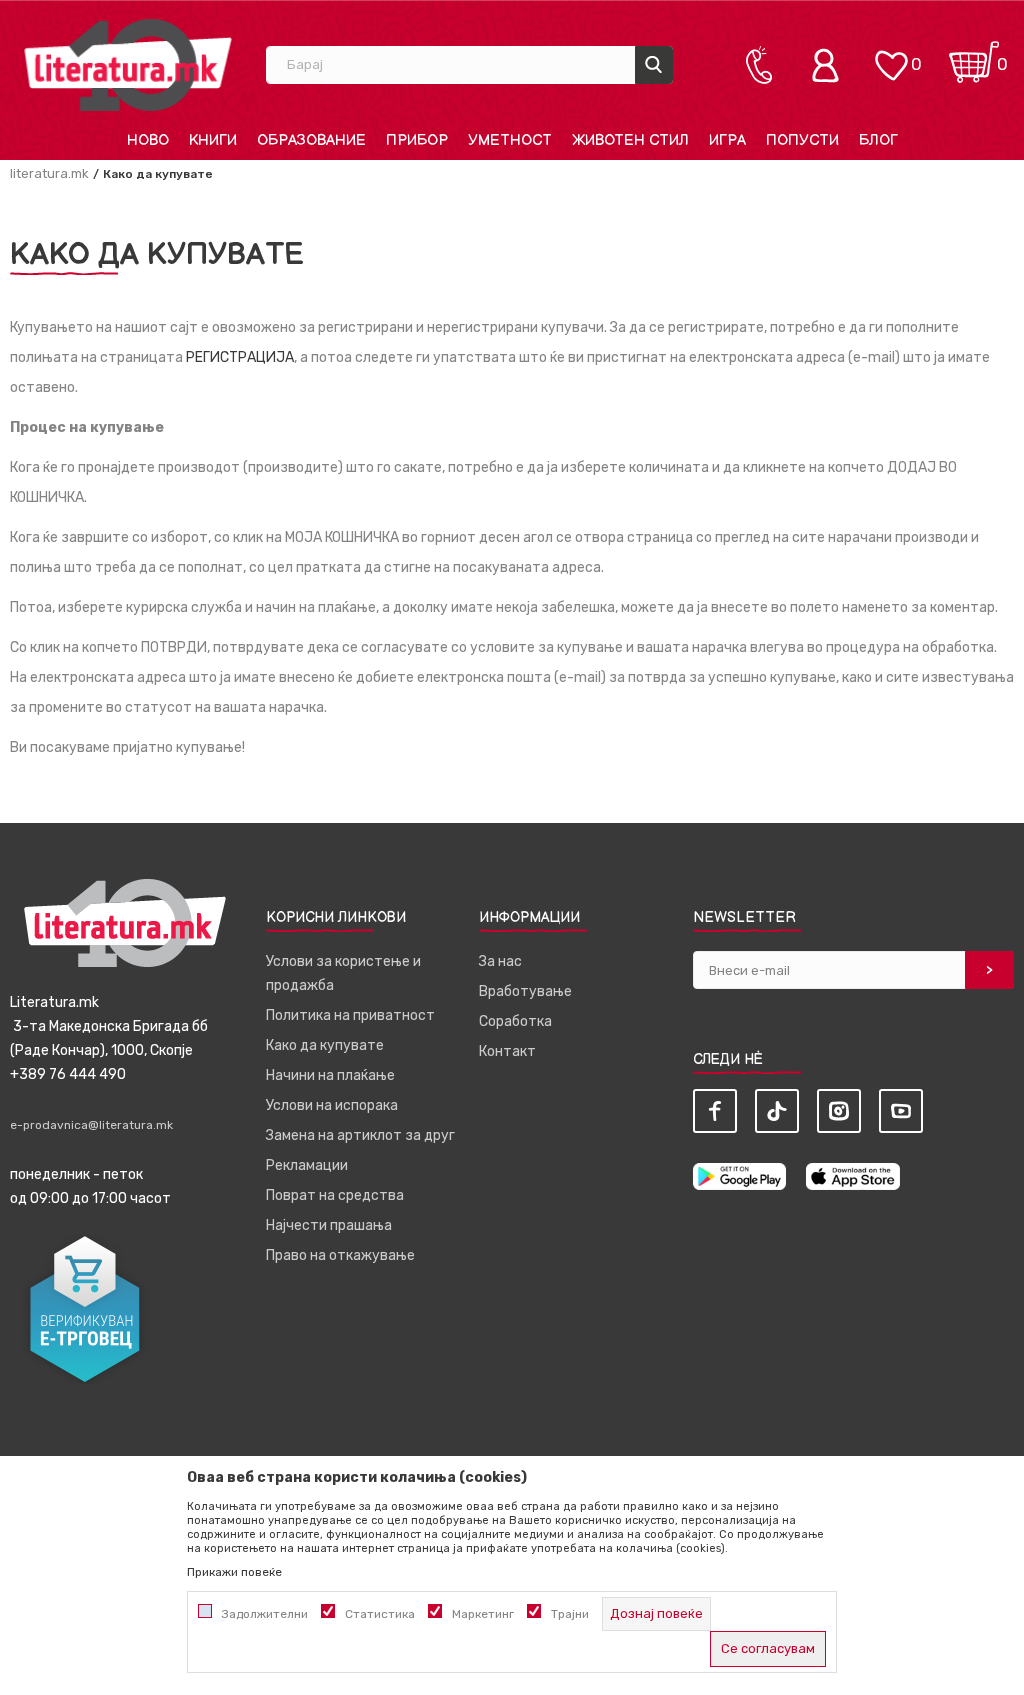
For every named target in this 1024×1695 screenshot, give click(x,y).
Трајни (570, 1614)
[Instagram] (839, 1111)
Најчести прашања (329, 1225)
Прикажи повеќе (234, 1572)
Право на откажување (340, 1255)
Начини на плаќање (330, 1075)
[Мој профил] (830, 65)
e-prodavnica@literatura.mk (91, 1125)
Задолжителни (265, 1614)
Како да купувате (325, 1045)
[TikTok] (777, 1111)
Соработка (515, 1021)
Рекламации (307, 1165)
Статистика (380, 1614)
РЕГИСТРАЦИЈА (240, 357)
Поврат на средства (335, 1195)
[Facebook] (715, 1111)
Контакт (507, 1051)
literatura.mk (49, 173)
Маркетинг (483, 1614)
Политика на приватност (350, 1015)
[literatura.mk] (128, 64)
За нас (500, 961)
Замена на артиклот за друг (360, 1135)
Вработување (525, 991)
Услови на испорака (332, 1105)
